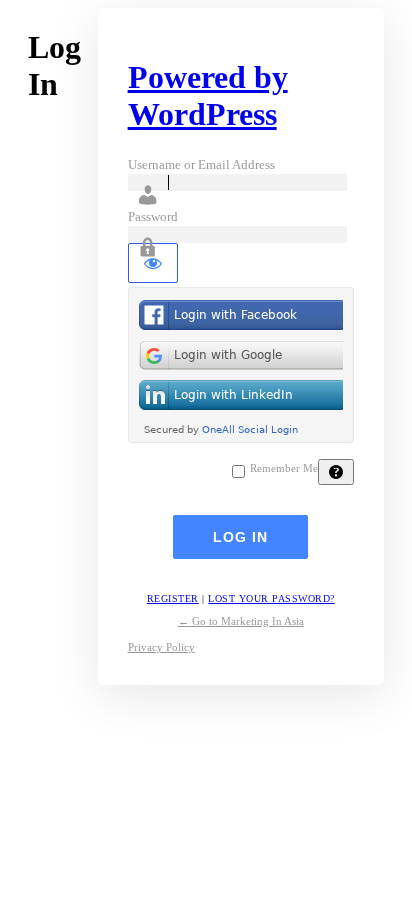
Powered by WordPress (208, 95)
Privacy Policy (161, 647)
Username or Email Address (201, 164)
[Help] (336, 472)
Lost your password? (271, 598)
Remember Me (284, 468)
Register (173, 598)
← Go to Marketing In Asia (241, 621)
